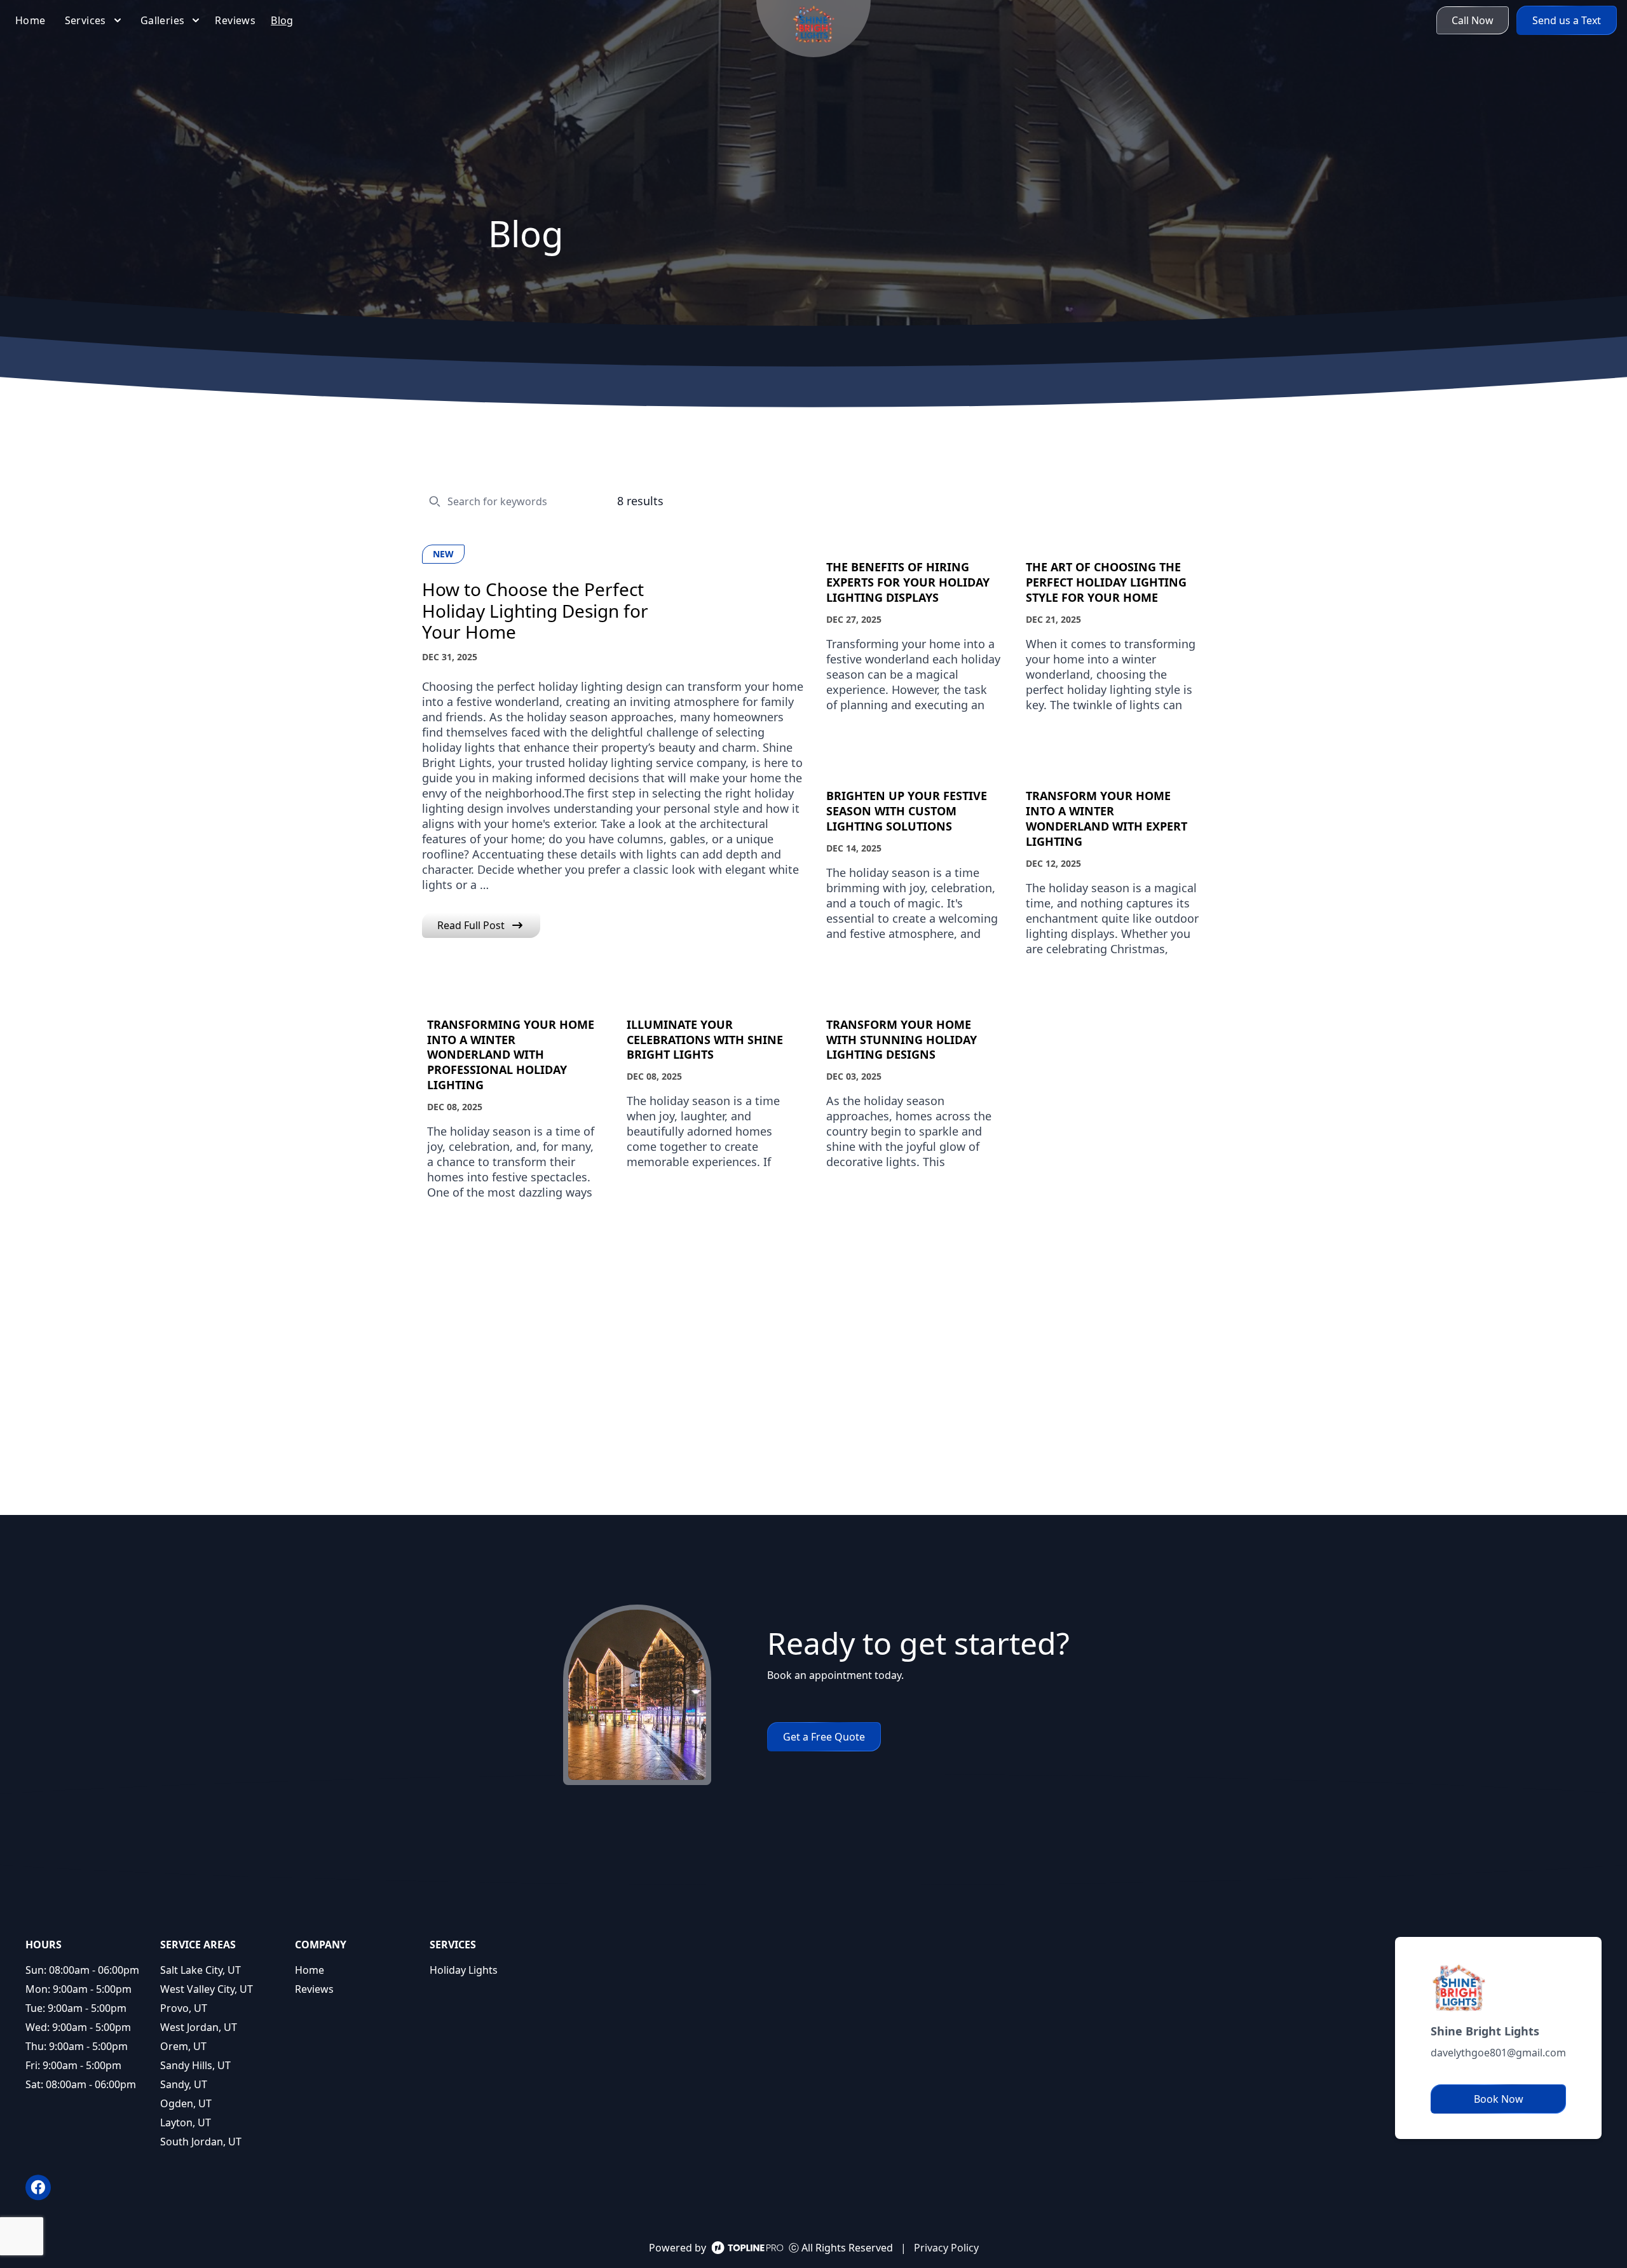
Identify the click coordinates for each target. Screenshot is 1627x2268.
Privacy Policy (946, 2248)
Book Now (1499, 2099)
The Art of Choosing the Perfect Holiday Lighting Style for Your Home (1106, 582)
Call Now (1473, 20)
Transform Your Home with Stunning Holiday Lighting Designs (902, 1040)
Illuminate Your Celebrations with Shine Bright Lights (705, 1040)
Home (310, 1970)
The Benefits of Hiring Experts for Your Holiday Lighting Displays (908, 582)
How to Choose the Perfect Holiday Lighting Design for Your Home (535, 611)
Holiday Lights (464, 1970)
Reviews (314, 1989)
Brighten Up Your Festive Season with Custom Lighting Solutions (907, 811)
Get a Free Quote (824, 1737)
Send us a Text (1567, 20)
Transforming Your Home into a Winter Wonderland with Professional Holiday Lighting (511, 1055)
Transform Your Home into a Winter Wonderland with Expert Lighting (1106, 819)
